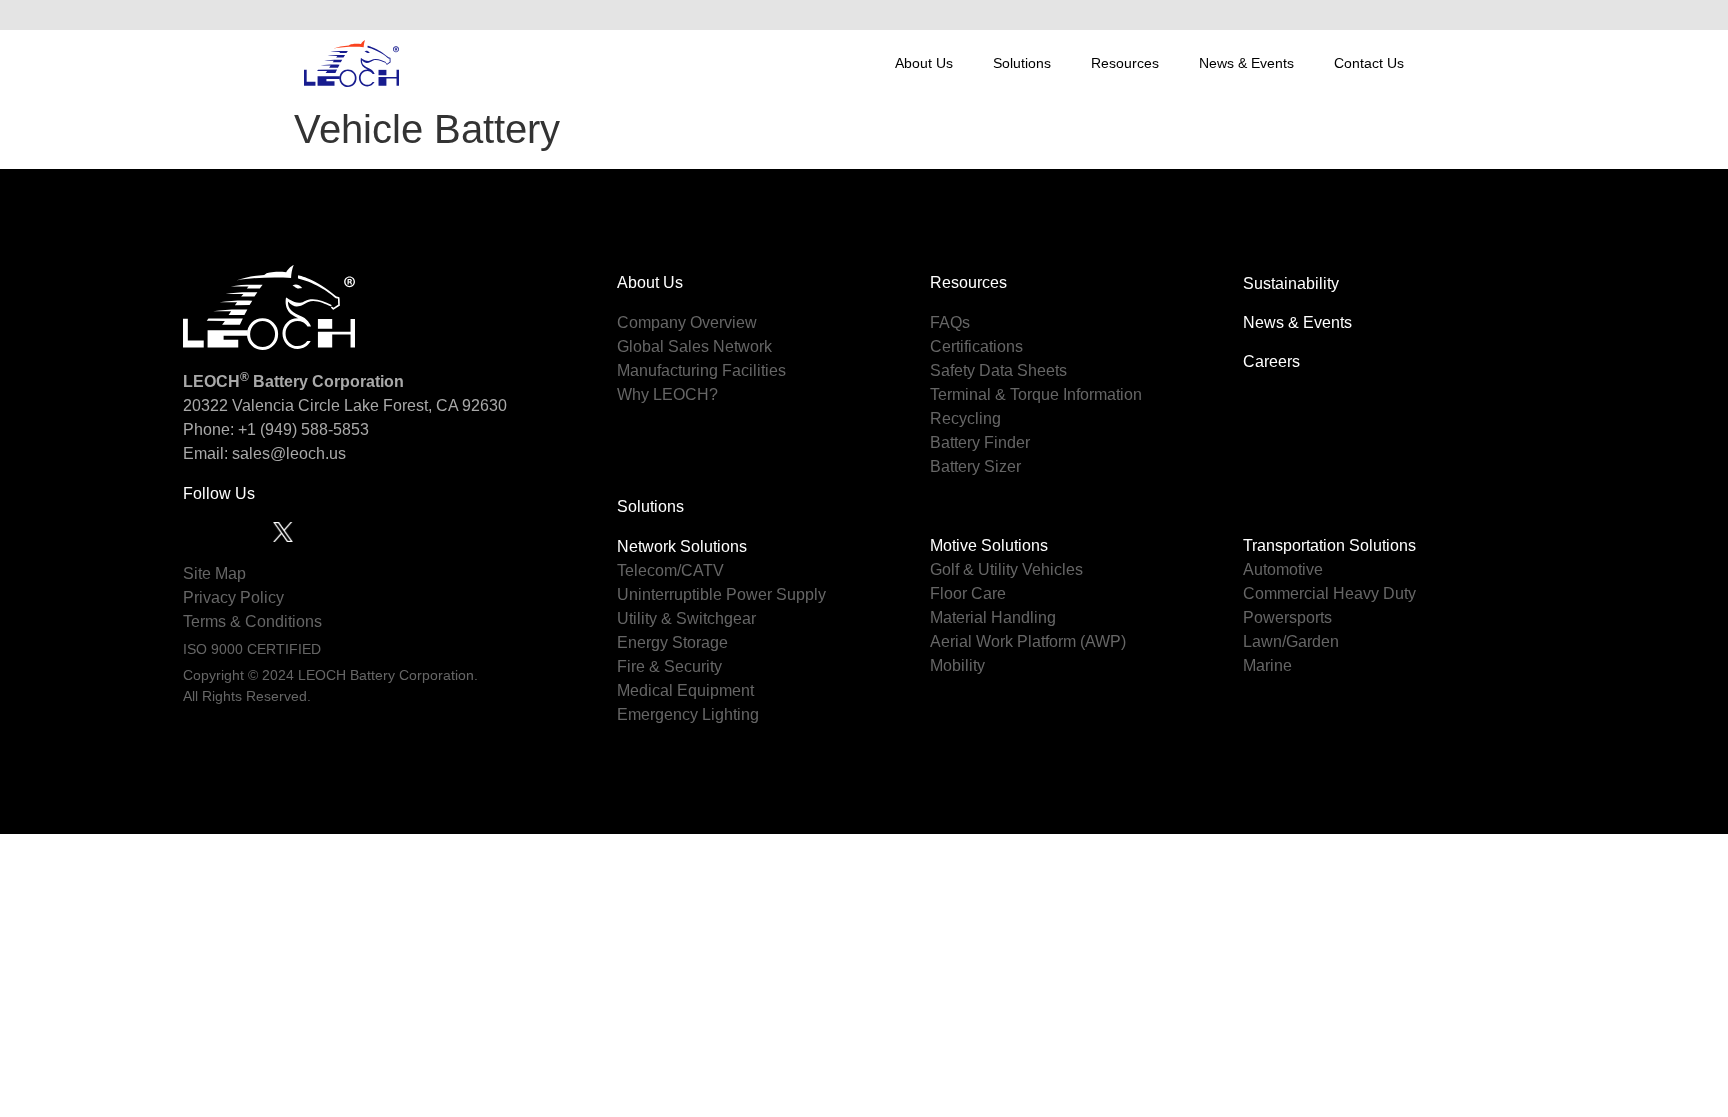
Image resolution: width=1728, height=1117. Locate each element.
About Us (924, 63)
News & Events (1246, 63)
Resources (1125, 63)
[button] (1403, 15)
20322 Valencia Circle (261, 405)
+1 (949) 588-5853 (303, 429)
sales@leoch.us (287, 453)
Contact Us (1369, 63)
